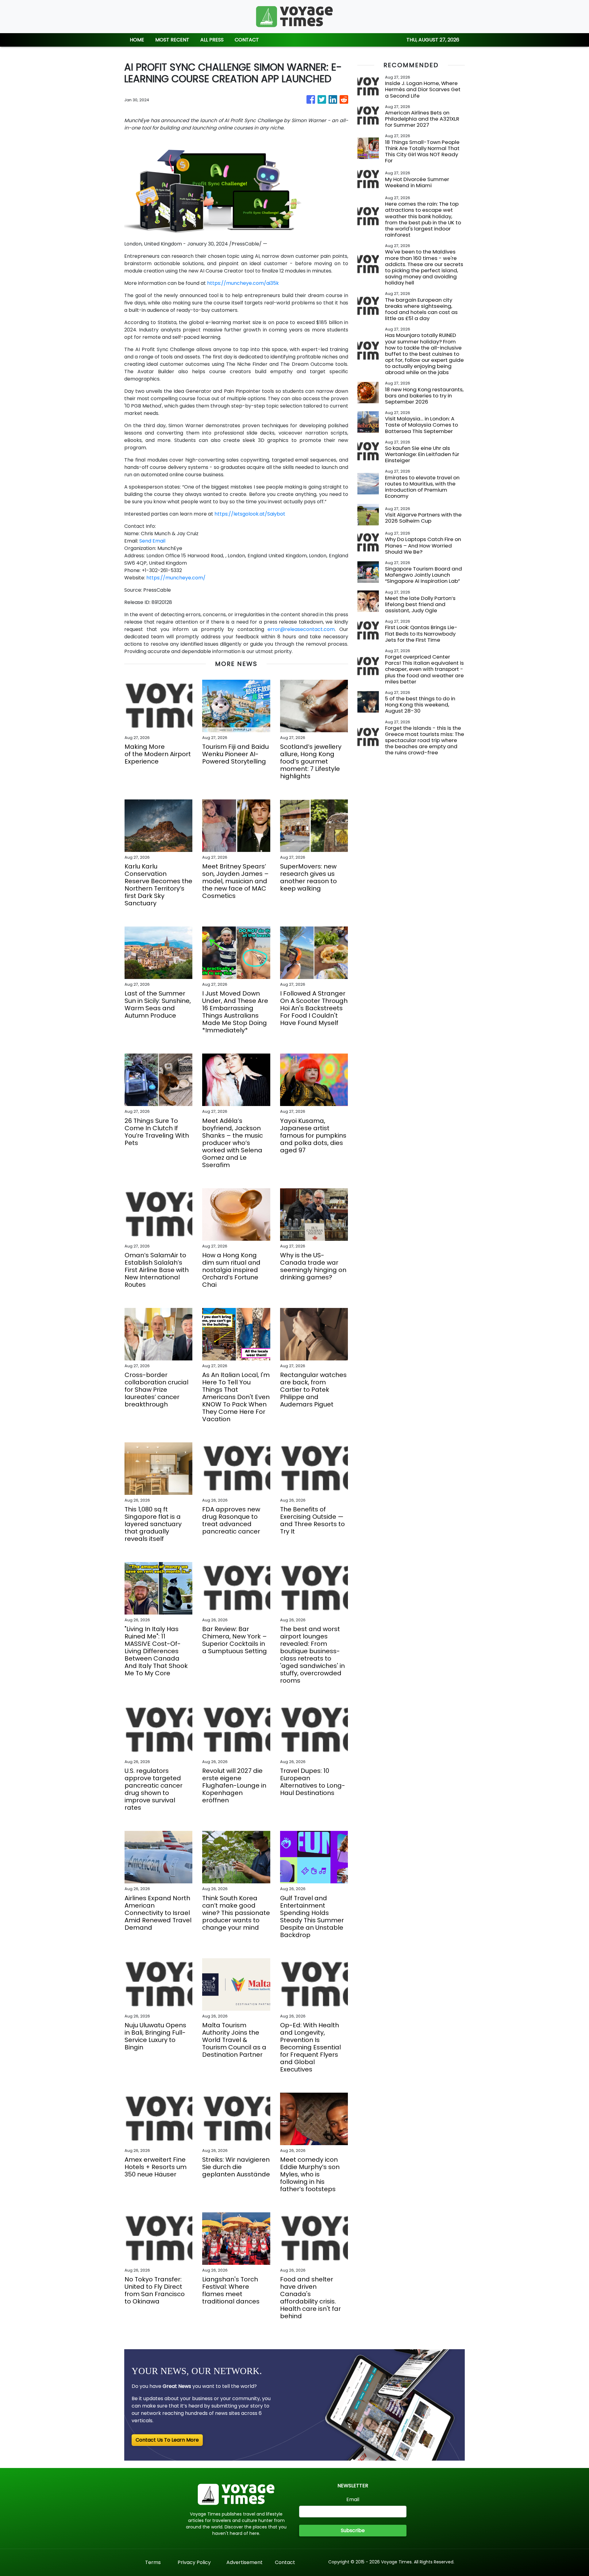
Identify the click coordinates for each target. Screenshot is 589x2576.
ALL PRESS (212, 40)
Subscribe (353, 2530)
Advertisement (244, 2562)
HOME (137, 40)
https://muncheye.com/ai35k (243, 283)
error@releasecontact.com (301, 629)
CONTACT (247, 40)
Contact (285, 2562)
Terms (153, 2562)
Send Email (152, 541)
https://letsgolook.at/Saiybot (250, 514)
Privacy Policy (194, 2562)
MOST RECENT (172, 40)
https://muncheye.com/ (176, 578)
